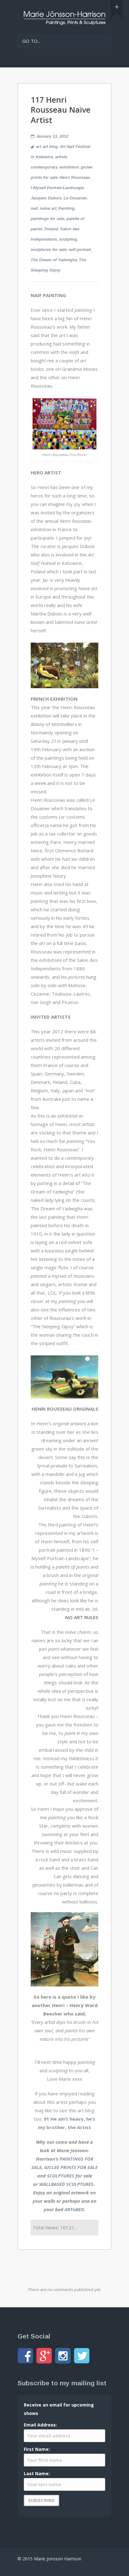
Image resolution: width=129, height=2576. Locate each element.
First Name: (37, 2449)
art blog (50, 147)
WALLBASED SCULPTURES (66, 2184)
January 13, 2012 (52, 136)
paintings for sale (48, 219)
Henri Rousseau (75, 177)
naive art (48, 208)
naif (34, 208)
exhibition (69, 167)
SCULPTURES (61, 2176)
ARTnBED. (75, 2209)
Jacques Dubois (46, 198)
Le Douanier (75, 198)
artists (61, 157)
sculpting (68, 239)
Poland (51, 229)
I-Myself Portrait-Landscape (57, 188)
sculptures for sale (49, 250)
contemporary (44, 167)
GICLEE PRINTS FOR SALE (71, 2167)
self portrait (80, 250)
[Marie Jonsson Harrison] (64, 23)
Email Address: (40, 2425)
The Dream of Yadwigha (54, 260)
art (39, 147)
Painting (66, 208)
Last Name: (37, 2473)
